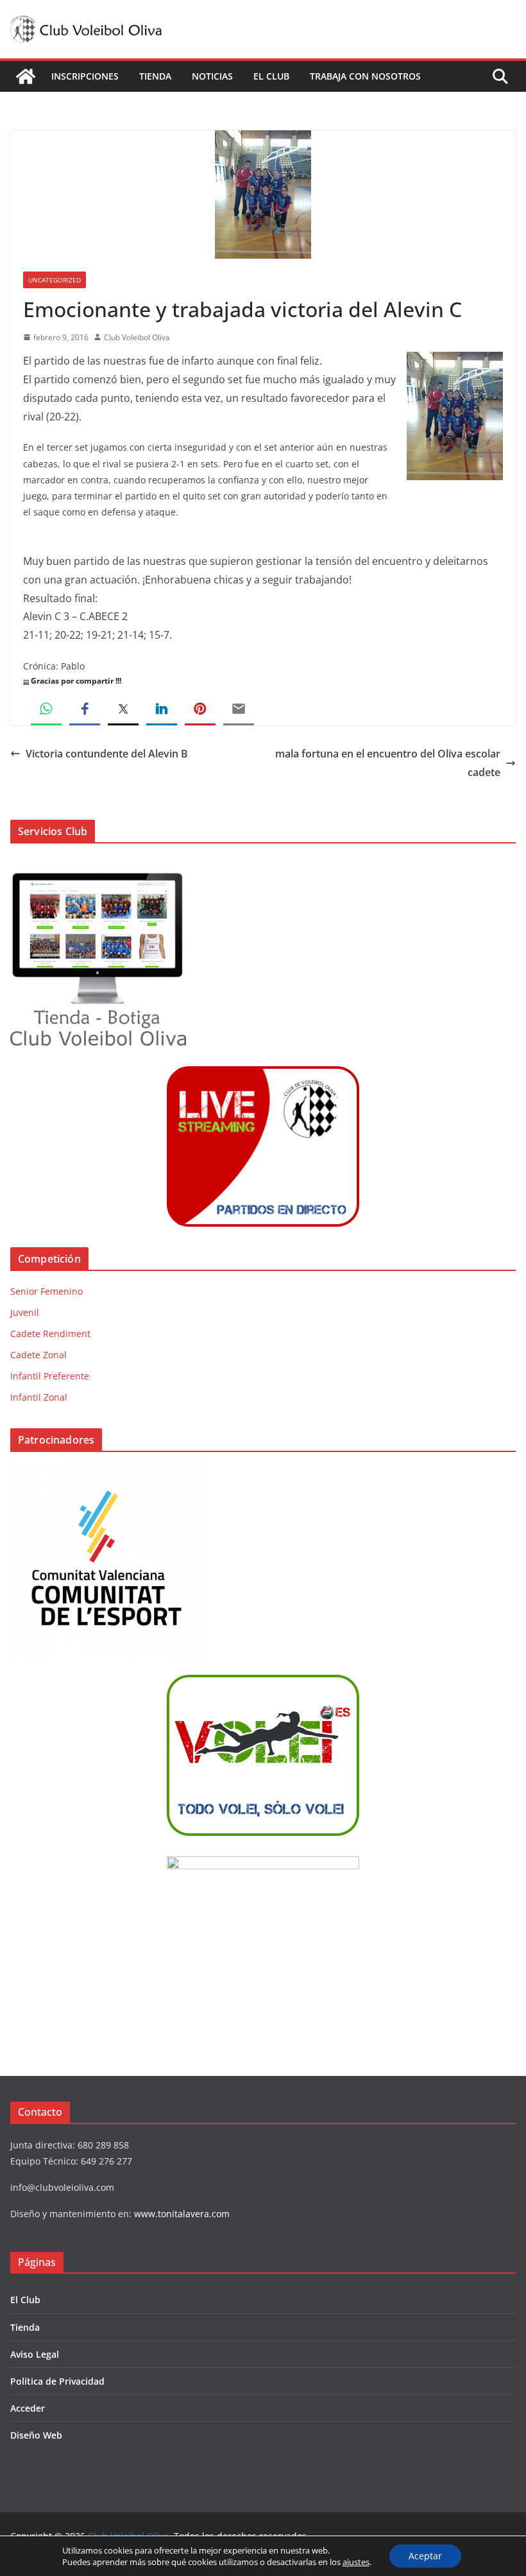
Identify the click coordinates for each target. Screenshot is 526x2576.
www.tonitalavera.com (182, 2214)
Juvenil (25, 1312)
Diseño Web (36, 2435)
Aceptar (425, 2556)
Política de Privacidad (57, 2381)
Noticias (212, 76)
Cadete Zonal (38, 1355)
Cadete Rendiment (50, 1334)
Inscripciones (85, 76)
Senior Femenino (47, 1291)
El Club (271, 76)
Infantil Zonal (39, 1397)
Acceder (28, 2408)
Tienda (155, 76)
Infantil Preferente (50, 1376)
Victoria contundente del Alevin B (107, 754)
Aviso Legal (35, 2354)
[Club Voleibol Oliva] (26, 76)
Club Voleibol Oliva (137, 337)
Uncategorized (55, 280)
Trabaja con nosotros (365, 76)
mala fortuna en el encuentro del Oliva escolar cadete (388, 763)
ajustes (356, 2562)
